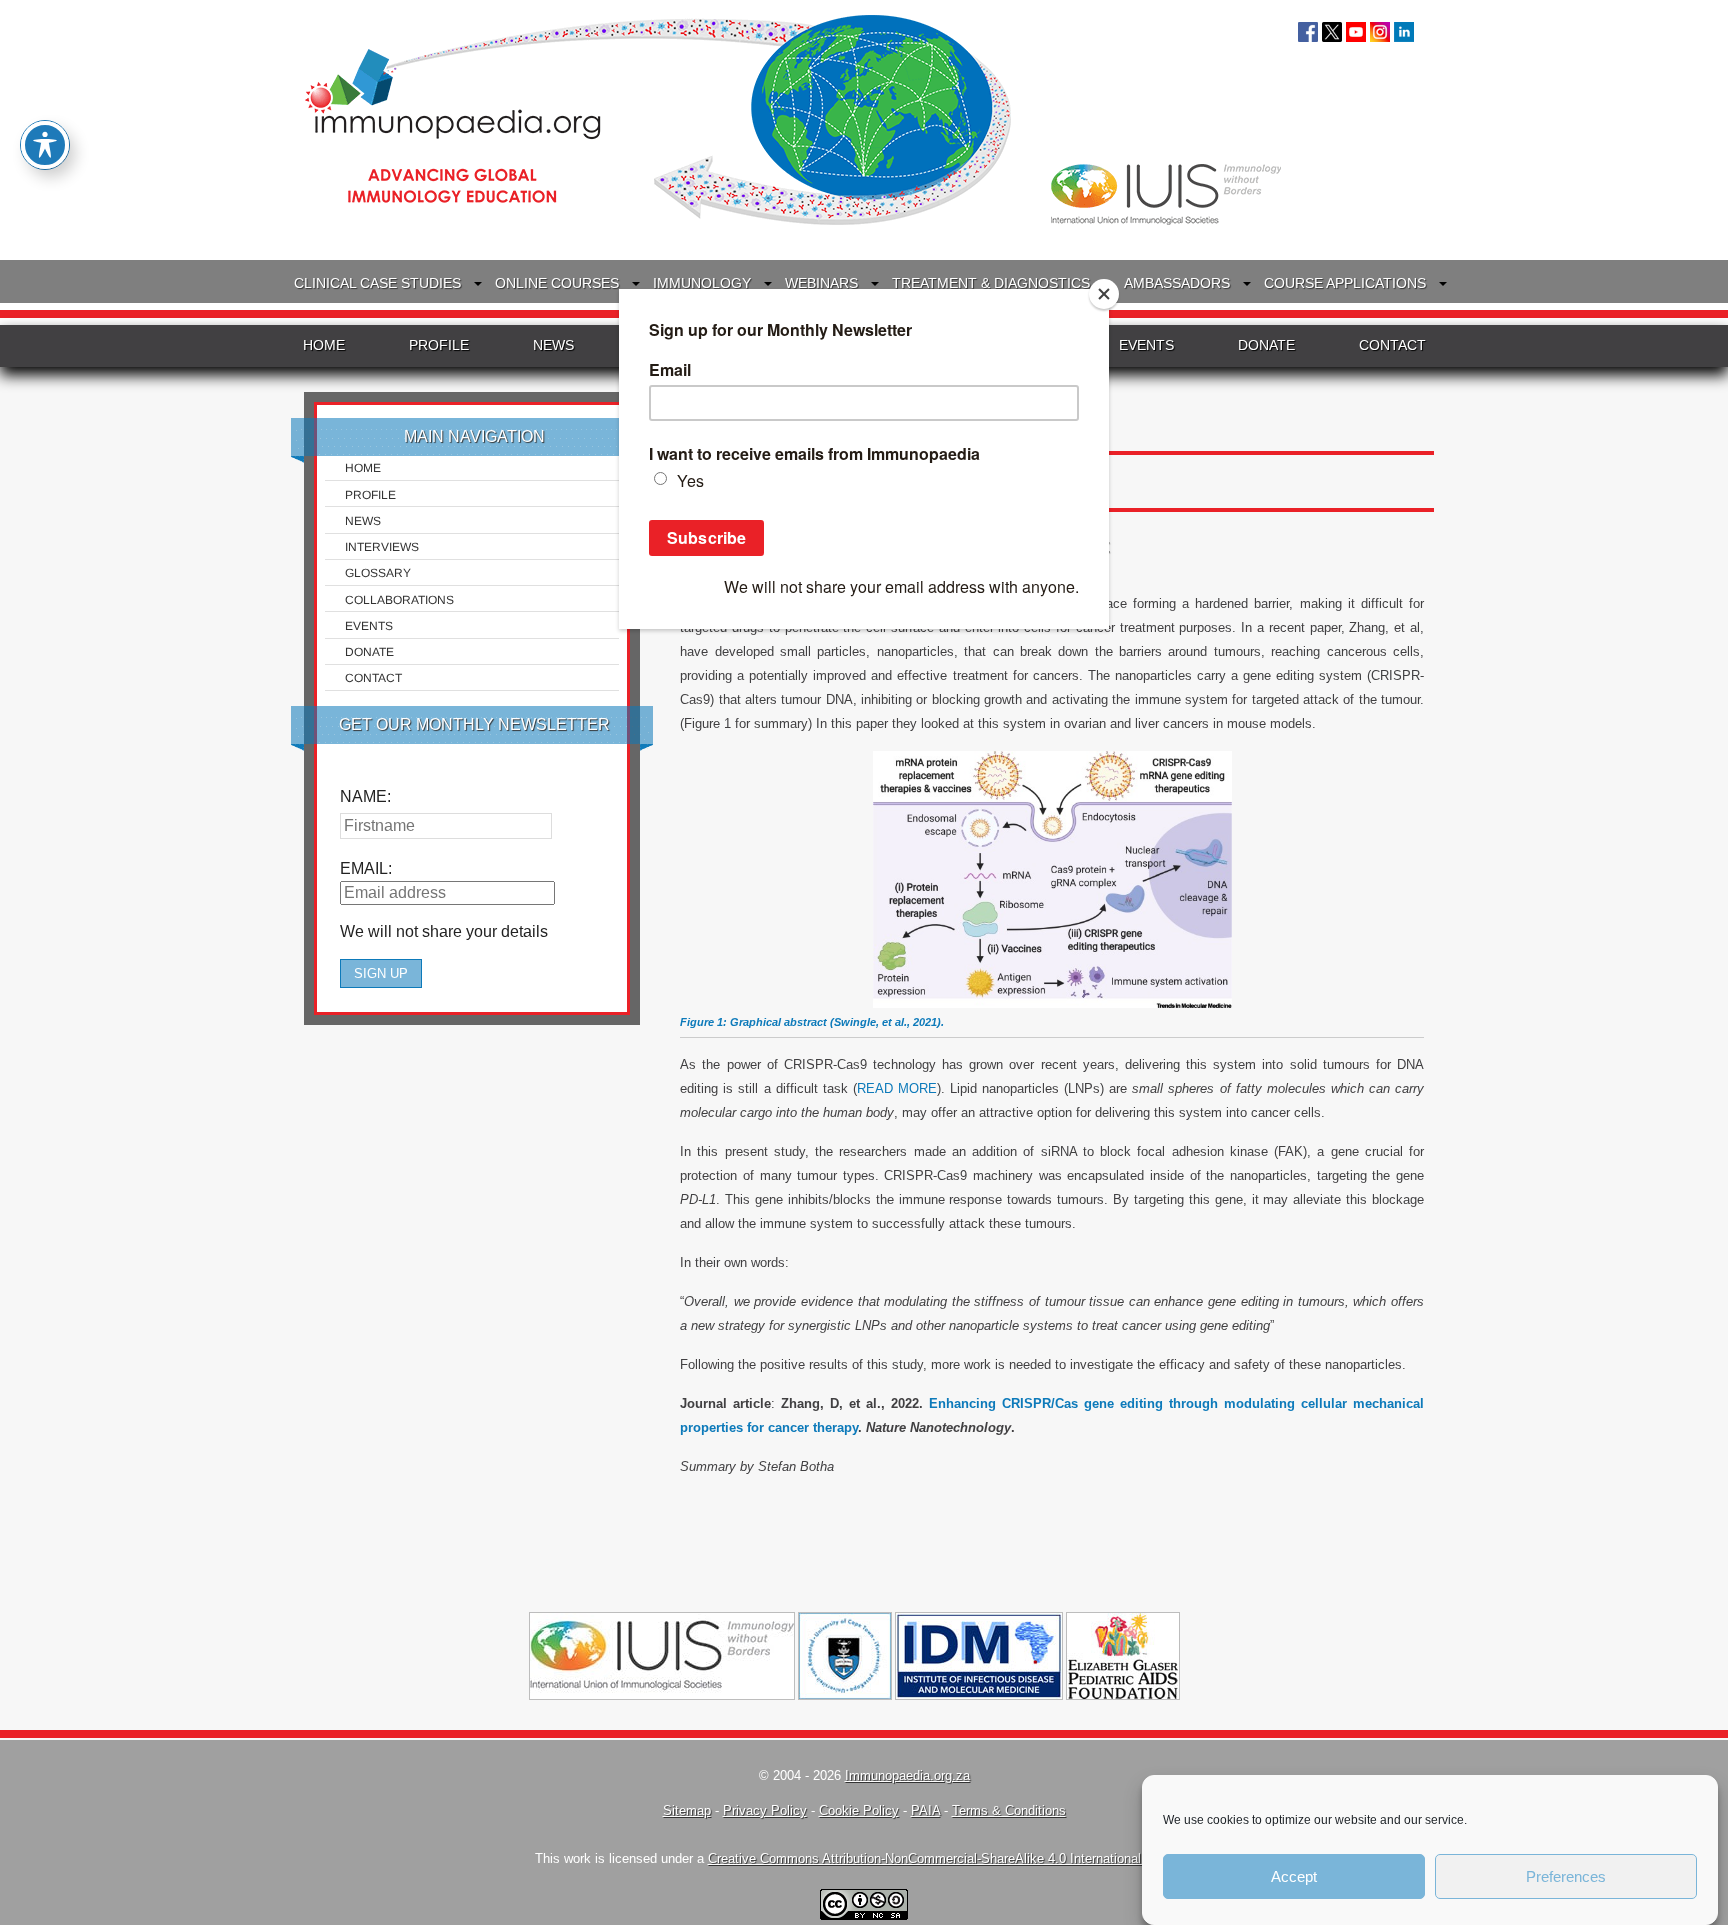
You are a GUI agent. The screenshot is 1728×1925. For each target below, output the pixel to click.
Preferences (1566, 1876)
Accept (1294, 1876)
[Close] (1104, 294)
